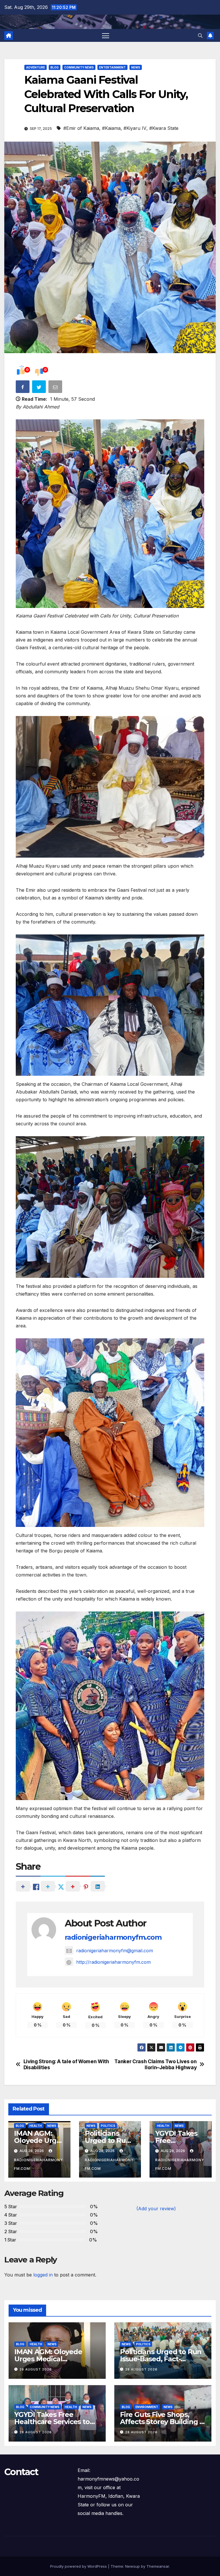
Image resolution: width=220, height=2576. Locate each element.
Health (36, 2126)
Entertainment (112, 67)
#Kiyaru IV (135, 128)
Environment (147, 2407)
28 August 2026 (36, 2369)
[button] (200, 36)
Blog (55, 67)
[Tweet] (40, 388)
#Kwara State (164, 128)
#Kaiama (111, 128)
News (136, 67)
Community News (79, 67)
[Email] (56, 388)
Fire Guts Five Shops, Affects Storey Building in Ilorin (163, 2422)
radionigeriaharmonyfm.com (113, 1937)
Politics (108, 2126)
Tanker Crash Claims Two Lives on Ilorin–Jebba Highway (155, 2064)
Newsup (132, 2566)
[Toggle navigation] (106, 35)
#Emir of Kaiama (81, 128)
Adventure (36, 67)
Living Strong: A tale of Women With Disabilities (66, 2064)
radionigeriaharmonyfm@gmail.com (115, 1951)
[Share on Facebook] (23, 388)
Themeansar (158, 2566)
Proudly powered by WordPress (79, 2566)
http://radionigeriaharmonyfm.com (113, 1962)
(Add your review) (156, 2209)
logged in (43, 2275)
